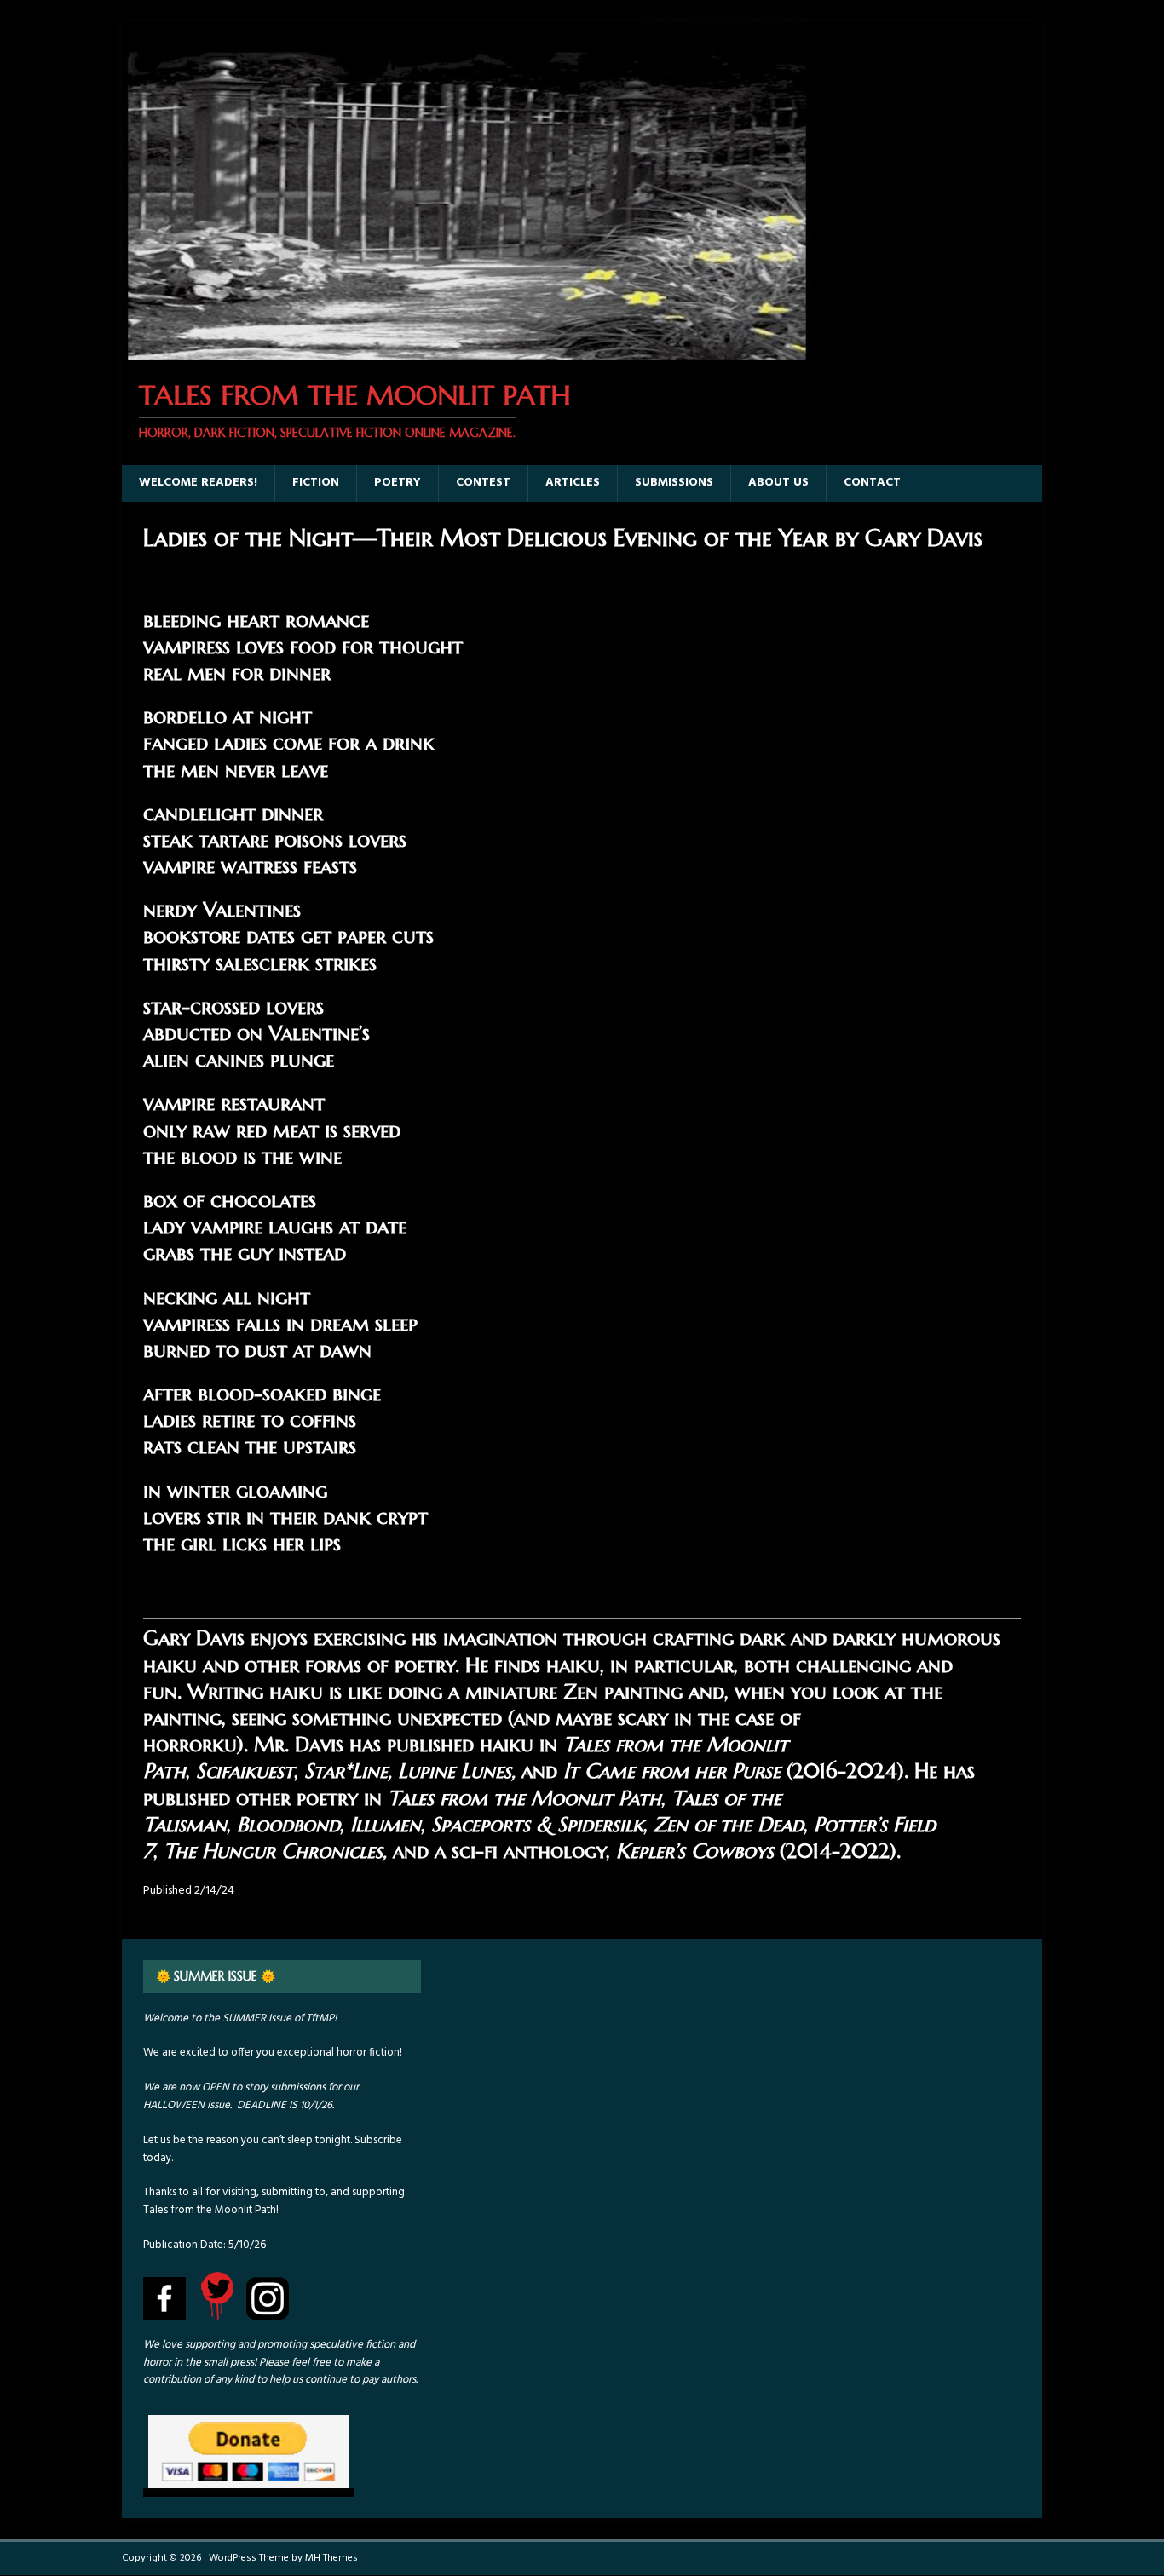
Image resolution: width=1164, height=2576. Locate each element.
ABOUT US (778, 483)
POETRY (398, 483)
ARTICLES (573, 483)
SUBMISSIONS (674, 483)
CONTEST (483, 483)
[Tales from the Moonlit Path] (465, 351)
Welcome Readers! (198, 483)
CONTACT (872, 483)
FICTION (316, 483)
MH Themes (331, 2558)
